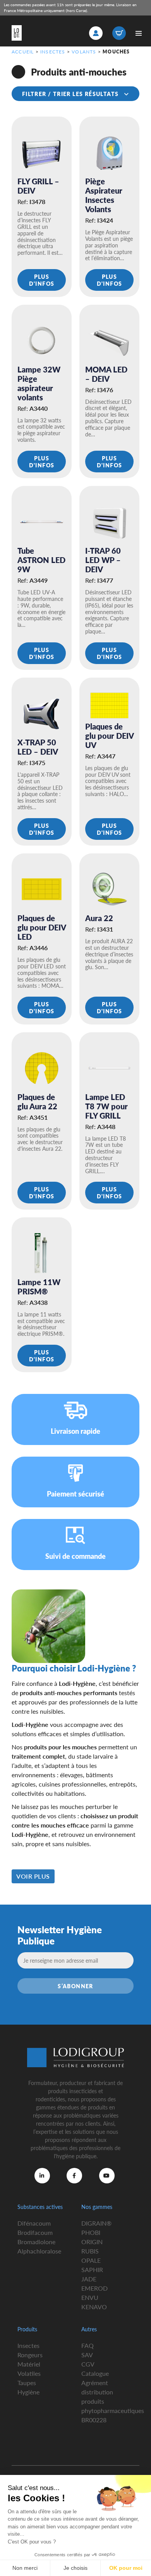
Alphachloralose (39, 2251)
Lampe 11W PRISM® (39, 1287)
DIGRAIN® (96, 2223)
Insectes (53, 52)
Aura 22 (99, 918)
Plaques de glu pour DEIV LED (42, 927)
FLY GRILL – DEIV (38, 186)
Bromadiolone (36, 2242)
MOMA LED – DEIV (106, 374)
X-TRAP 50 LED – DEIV (38, 747)
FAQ (88, 2345)
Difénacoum (34, 2223)
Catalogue (95, 2373)
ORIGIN (92, 2242)
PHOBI (91, 2232)
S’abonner (75, 1986)
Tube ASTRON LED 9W (41, 560)
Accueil (23, 52)
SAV (87, 2355)
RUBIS (90, 2251)
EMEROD (94, 2288)
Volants (84, 52)
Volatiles (29, 2373)
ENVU (90, 2297)
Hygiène (28, 2392)
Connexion (96, 33)
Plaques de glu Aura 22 (37, 1102)
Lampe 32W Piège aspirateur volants (39, 383)
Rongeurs (30, 2355)
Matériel (29, 2364)
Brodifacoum (35, 2232)
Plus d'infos (42, 280)
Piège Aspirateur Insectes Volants (104, 195)
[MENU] (138, 33)
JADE (89, 2279)
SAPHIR (92, 2270)
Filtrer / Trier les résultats (71, 94)
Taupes (27, 2383)
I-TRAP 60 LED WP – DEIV (103, 560)
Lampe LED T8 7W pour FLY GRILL (106, 1106)
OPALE (91, 2260)
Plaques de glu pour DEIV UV (109, 736)
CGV (88, 2364)
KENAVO (94, 2307)
